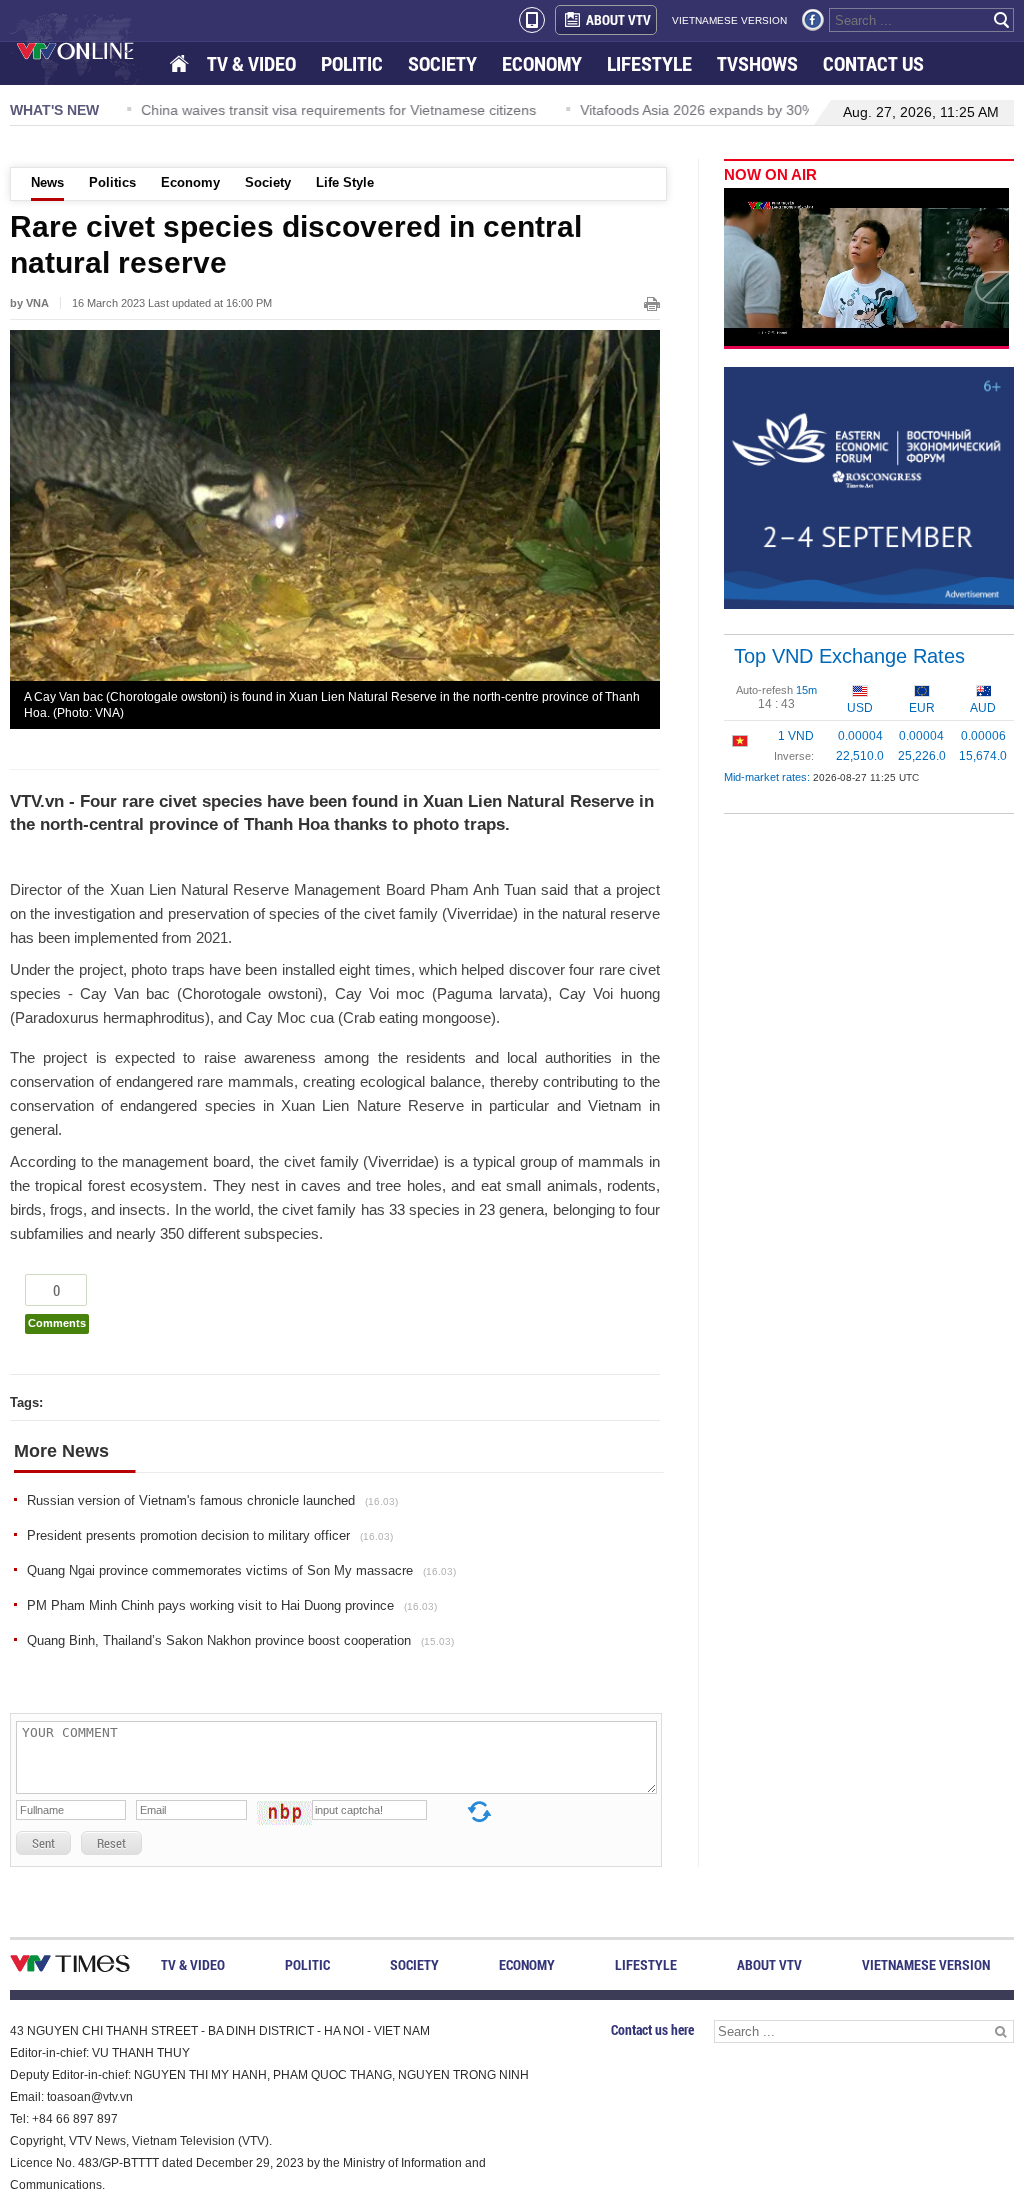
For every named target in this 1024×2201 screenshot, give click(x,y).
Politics (112, 182)
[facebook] (813, 20)
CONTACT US (873, 63)
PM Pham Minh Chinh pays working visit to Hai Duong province (232, 1605)
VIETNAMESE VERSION (729, 20)
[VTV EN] (89, 50)
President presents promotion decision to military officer (210, 1535)
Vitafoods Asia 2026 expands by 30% (689, 110)
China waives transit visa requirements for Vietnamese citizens (330, 110)
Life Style (345, 182)
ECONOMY (542, 63)
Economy (190, 182)
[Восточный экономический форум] (869, 487)
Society (268, 182)
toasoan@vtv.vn (90, 2097)
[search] (1002, 20)
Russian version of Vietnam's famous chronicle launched (212, 1500)
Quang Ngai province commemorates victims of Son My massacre (241, 1570)
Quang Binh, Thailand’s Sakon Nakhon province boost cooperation (240, 1640)
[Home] (181, 64)
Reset (111, 1843)
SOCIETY (442, 63)
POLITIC (352, 63)
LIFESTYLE (649, 63)
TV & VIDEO (251, 63)
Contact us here (652, 2029)
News (47, 182)
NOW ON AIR (770, 174)
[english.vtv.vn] (70, 1967)
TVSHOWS (757, 63)
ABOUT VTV (618, 19)
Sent (43, 1843)
